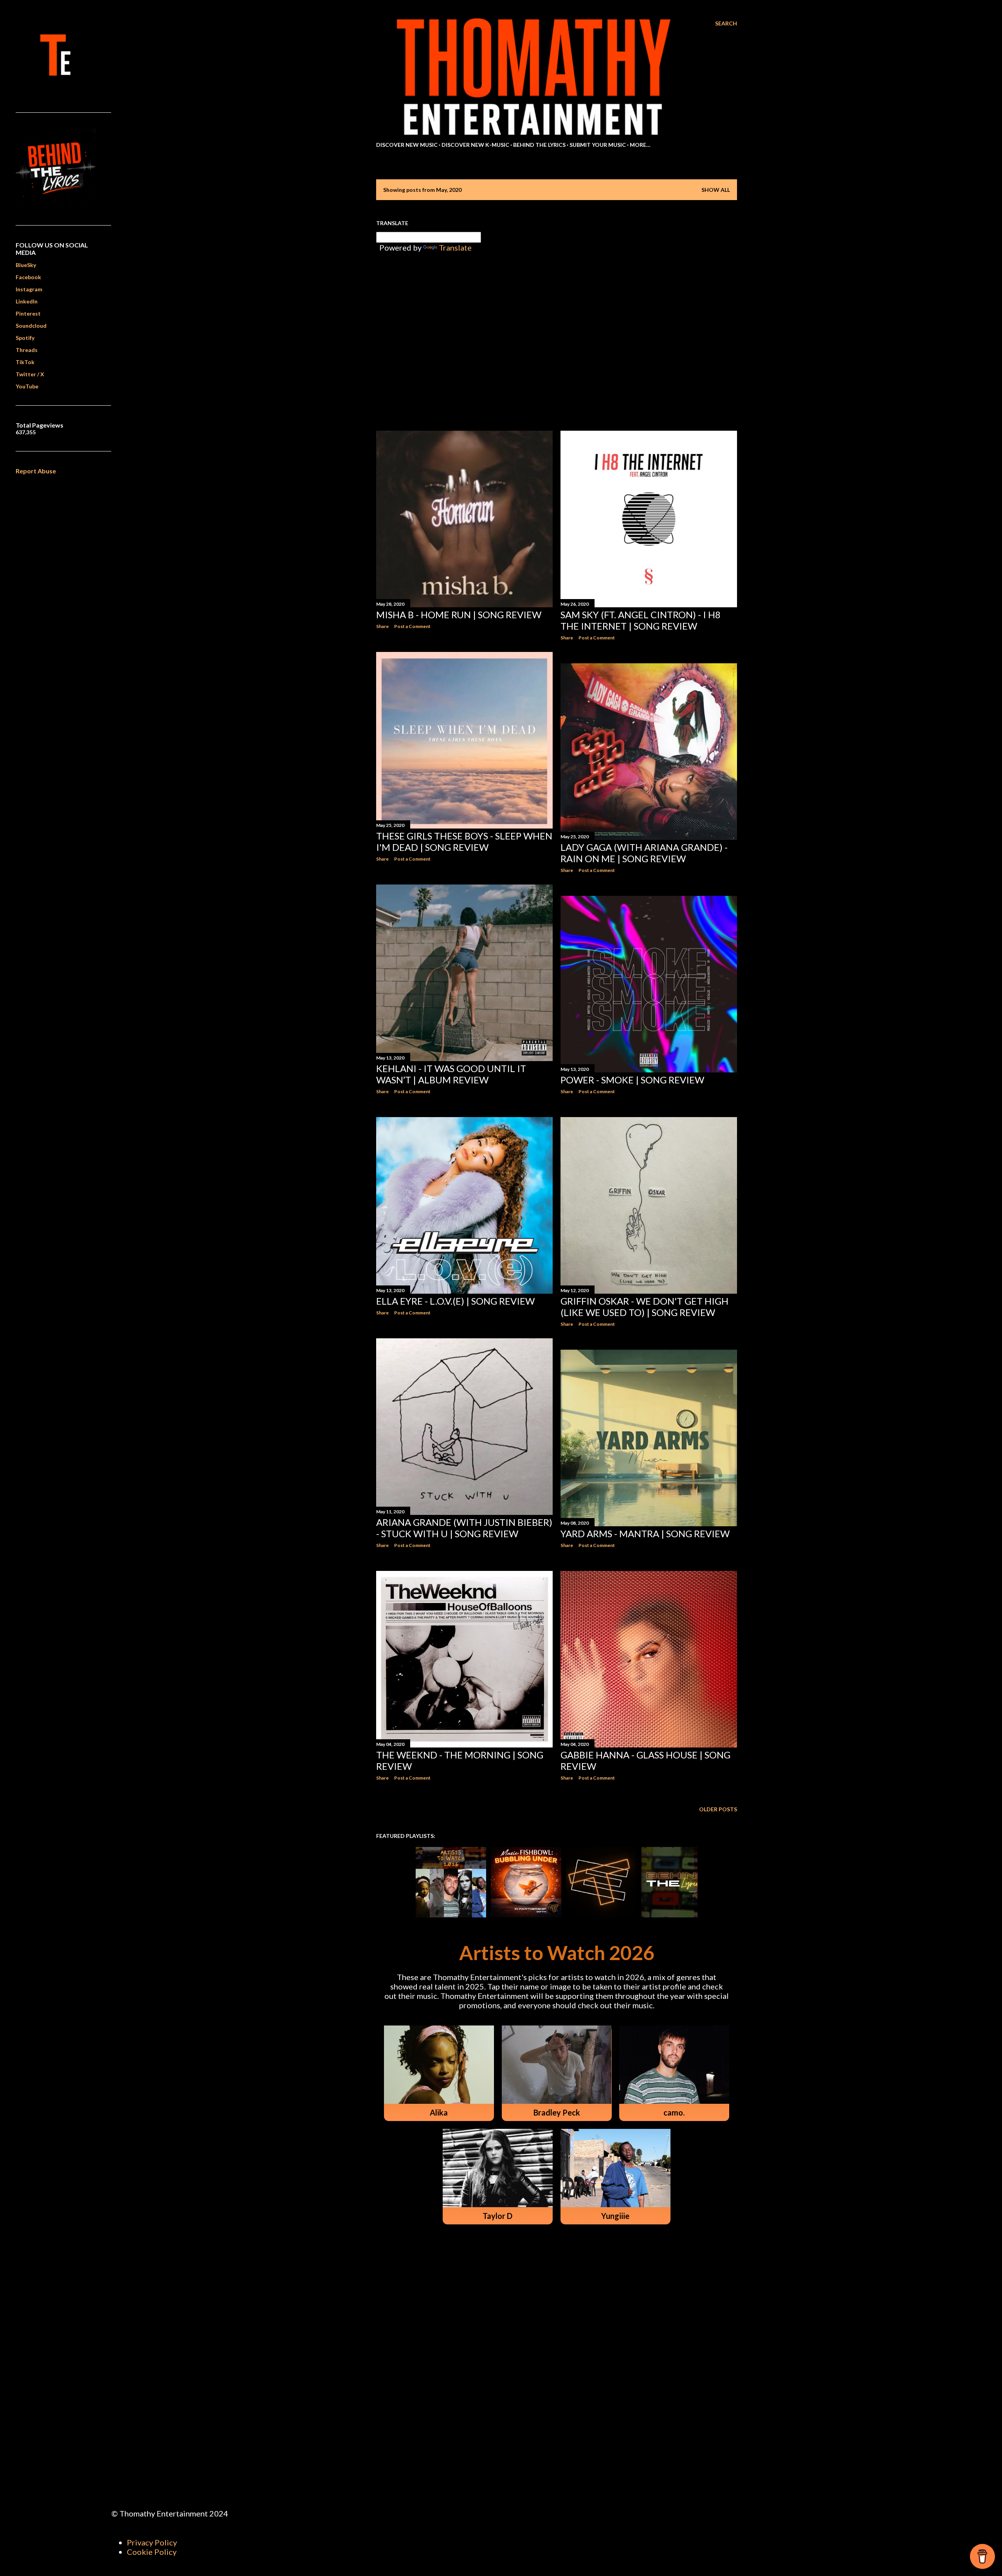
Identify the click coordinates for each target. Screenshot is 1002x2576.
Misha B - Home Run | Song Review (459, 615)
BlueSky (26, 265)
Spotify (25, 338)
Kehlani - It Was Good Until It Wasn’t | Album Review (451, 1074)
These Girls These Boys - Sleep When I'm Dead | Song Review (464, 841)
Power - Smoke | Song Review (632, 1080)
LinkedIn (27, 301)
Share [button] (382, 626)
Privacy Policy (152, 2542)
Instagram (29, 289)
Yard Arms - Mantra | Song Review (645, 1534)
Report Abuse (36, 471)
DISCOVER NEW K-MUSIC (475, 145)
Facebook (28, 277)
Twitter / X (30, 374)
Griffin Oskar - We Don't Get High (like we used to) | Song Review (644, 1307)
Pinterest (28, 313)
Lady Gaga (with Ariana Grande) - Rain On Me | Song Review (644, 853)
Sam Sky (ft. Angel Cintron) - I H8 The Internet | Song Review (641, 620)
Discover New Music (407, 145)
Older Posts (718, 1809)
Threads (27, 350)
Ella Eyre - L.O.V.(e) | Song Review (455, 1301)
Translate (455, 247)
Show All (716, 190)
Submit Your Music (598, 145)
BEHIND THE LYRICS (539, 145)
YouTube (27, 386)
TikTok (25, 362)
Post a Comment (412, 626)
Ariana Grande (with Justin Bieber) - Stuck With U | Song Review (464, 1528)
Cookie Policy (152, 2552)
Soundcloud (31, 326)
